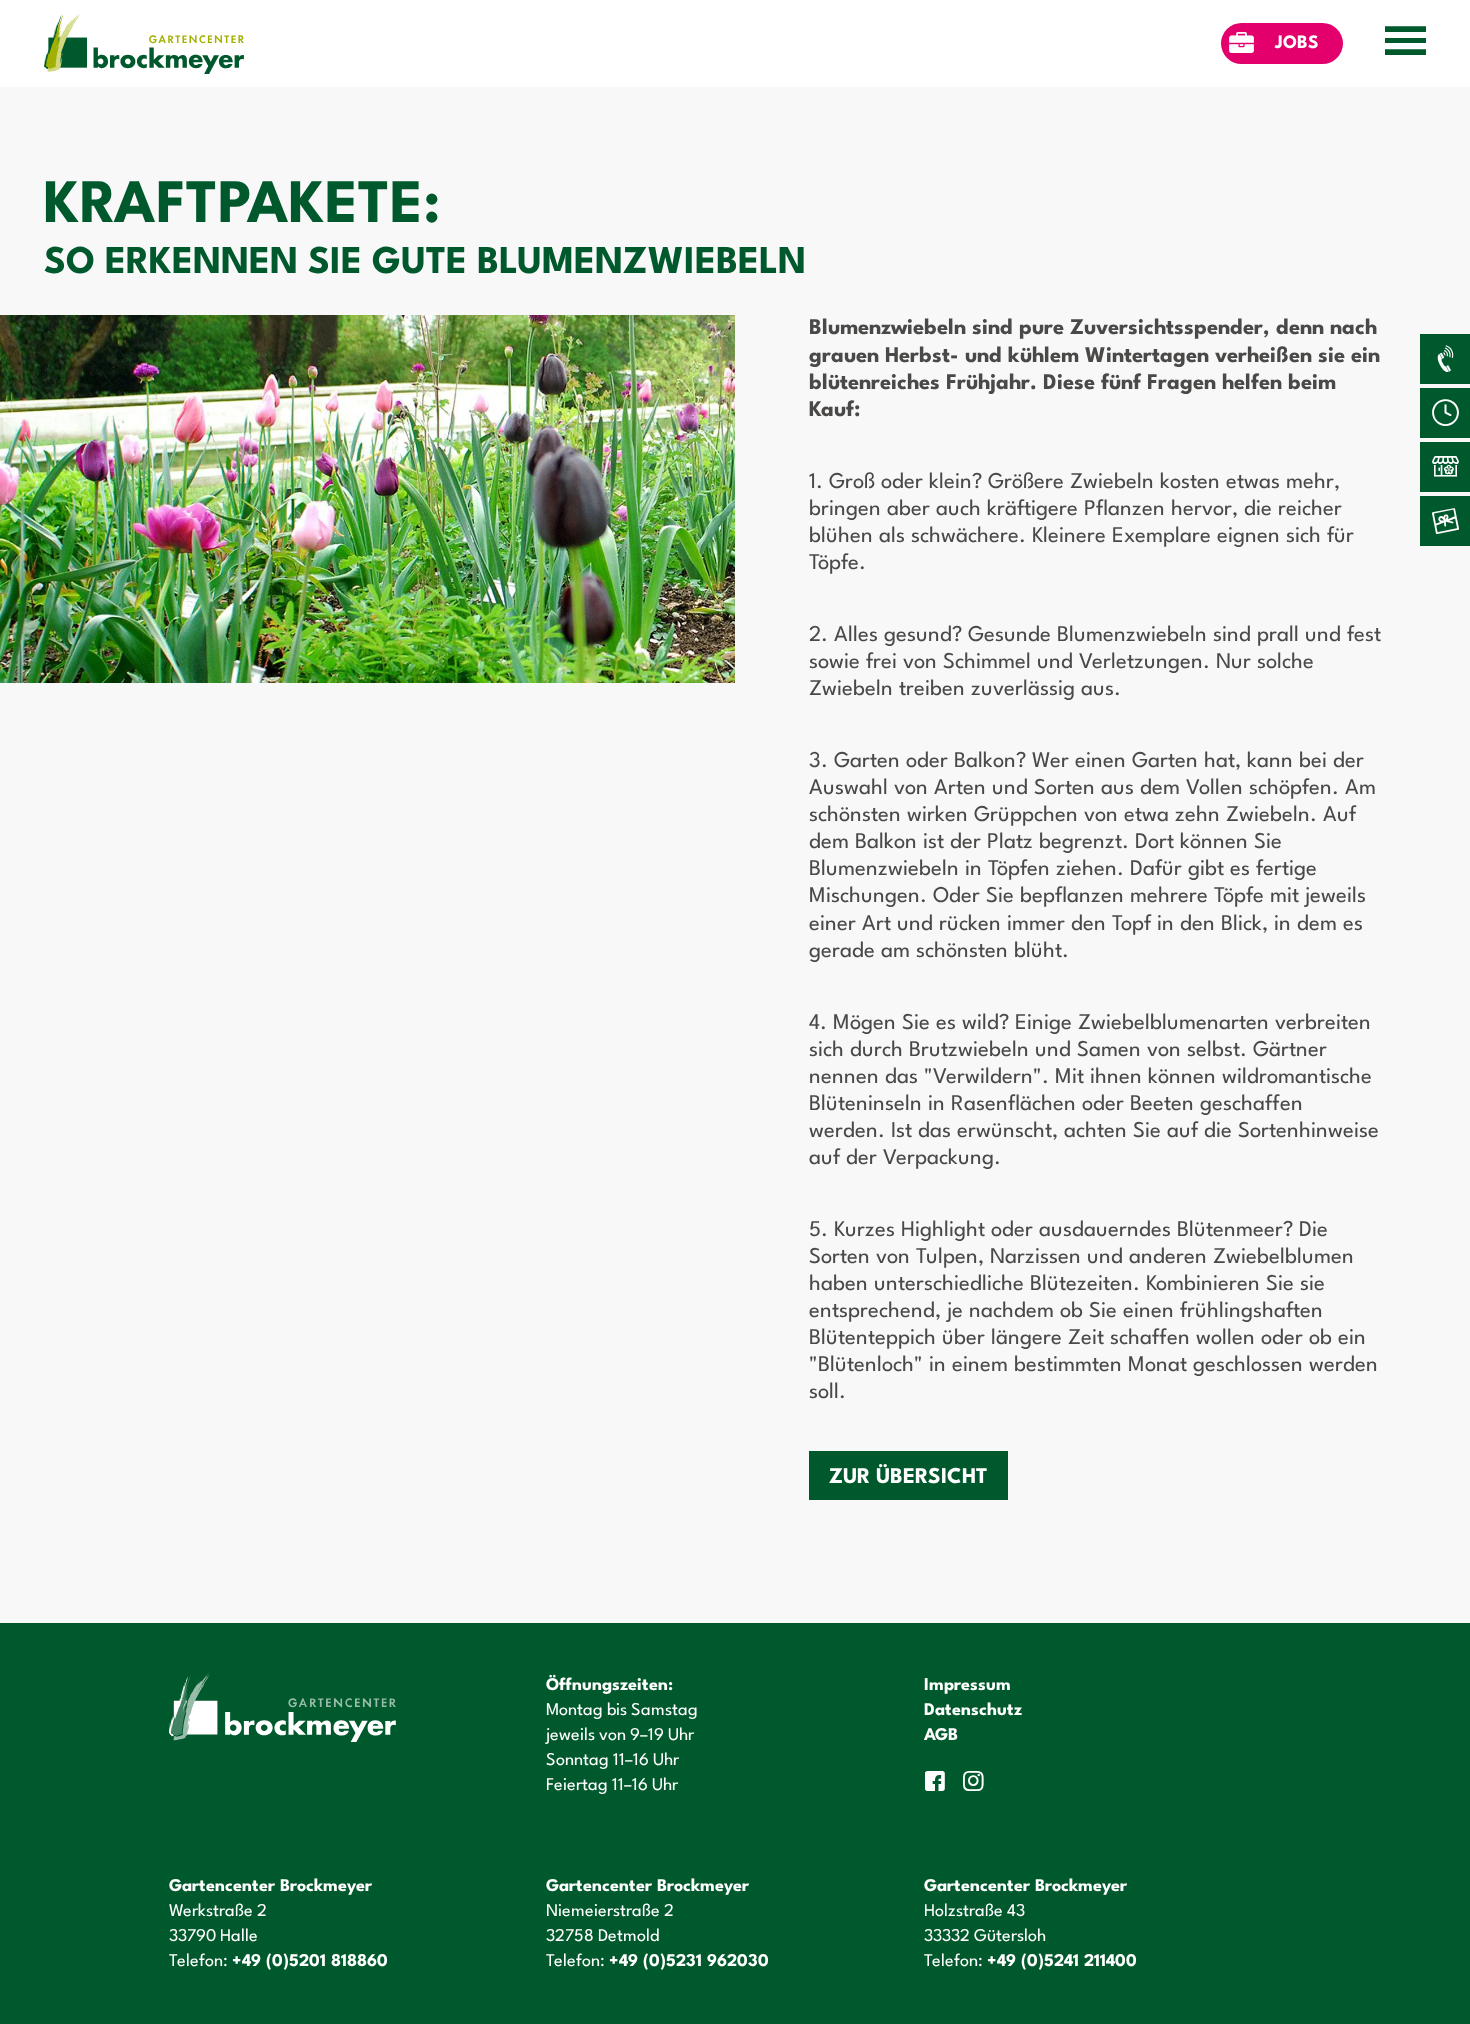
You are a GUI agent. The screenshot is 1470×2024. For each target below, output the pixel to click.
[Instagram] (975, 1781)
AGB (941, 1735)
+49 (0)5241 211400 (1062, 1961)
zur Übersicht (908, 1477)
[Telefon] (1445, 359)
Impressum (967, 1685)
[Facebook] (938, 1781)
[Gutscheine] (1445, 521)
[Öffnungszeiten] (1445, 413)
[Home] (144, 43)
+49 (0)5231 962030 (689, 1961)
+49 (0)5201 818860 (310, 1961)
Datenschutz (973, 1710)
